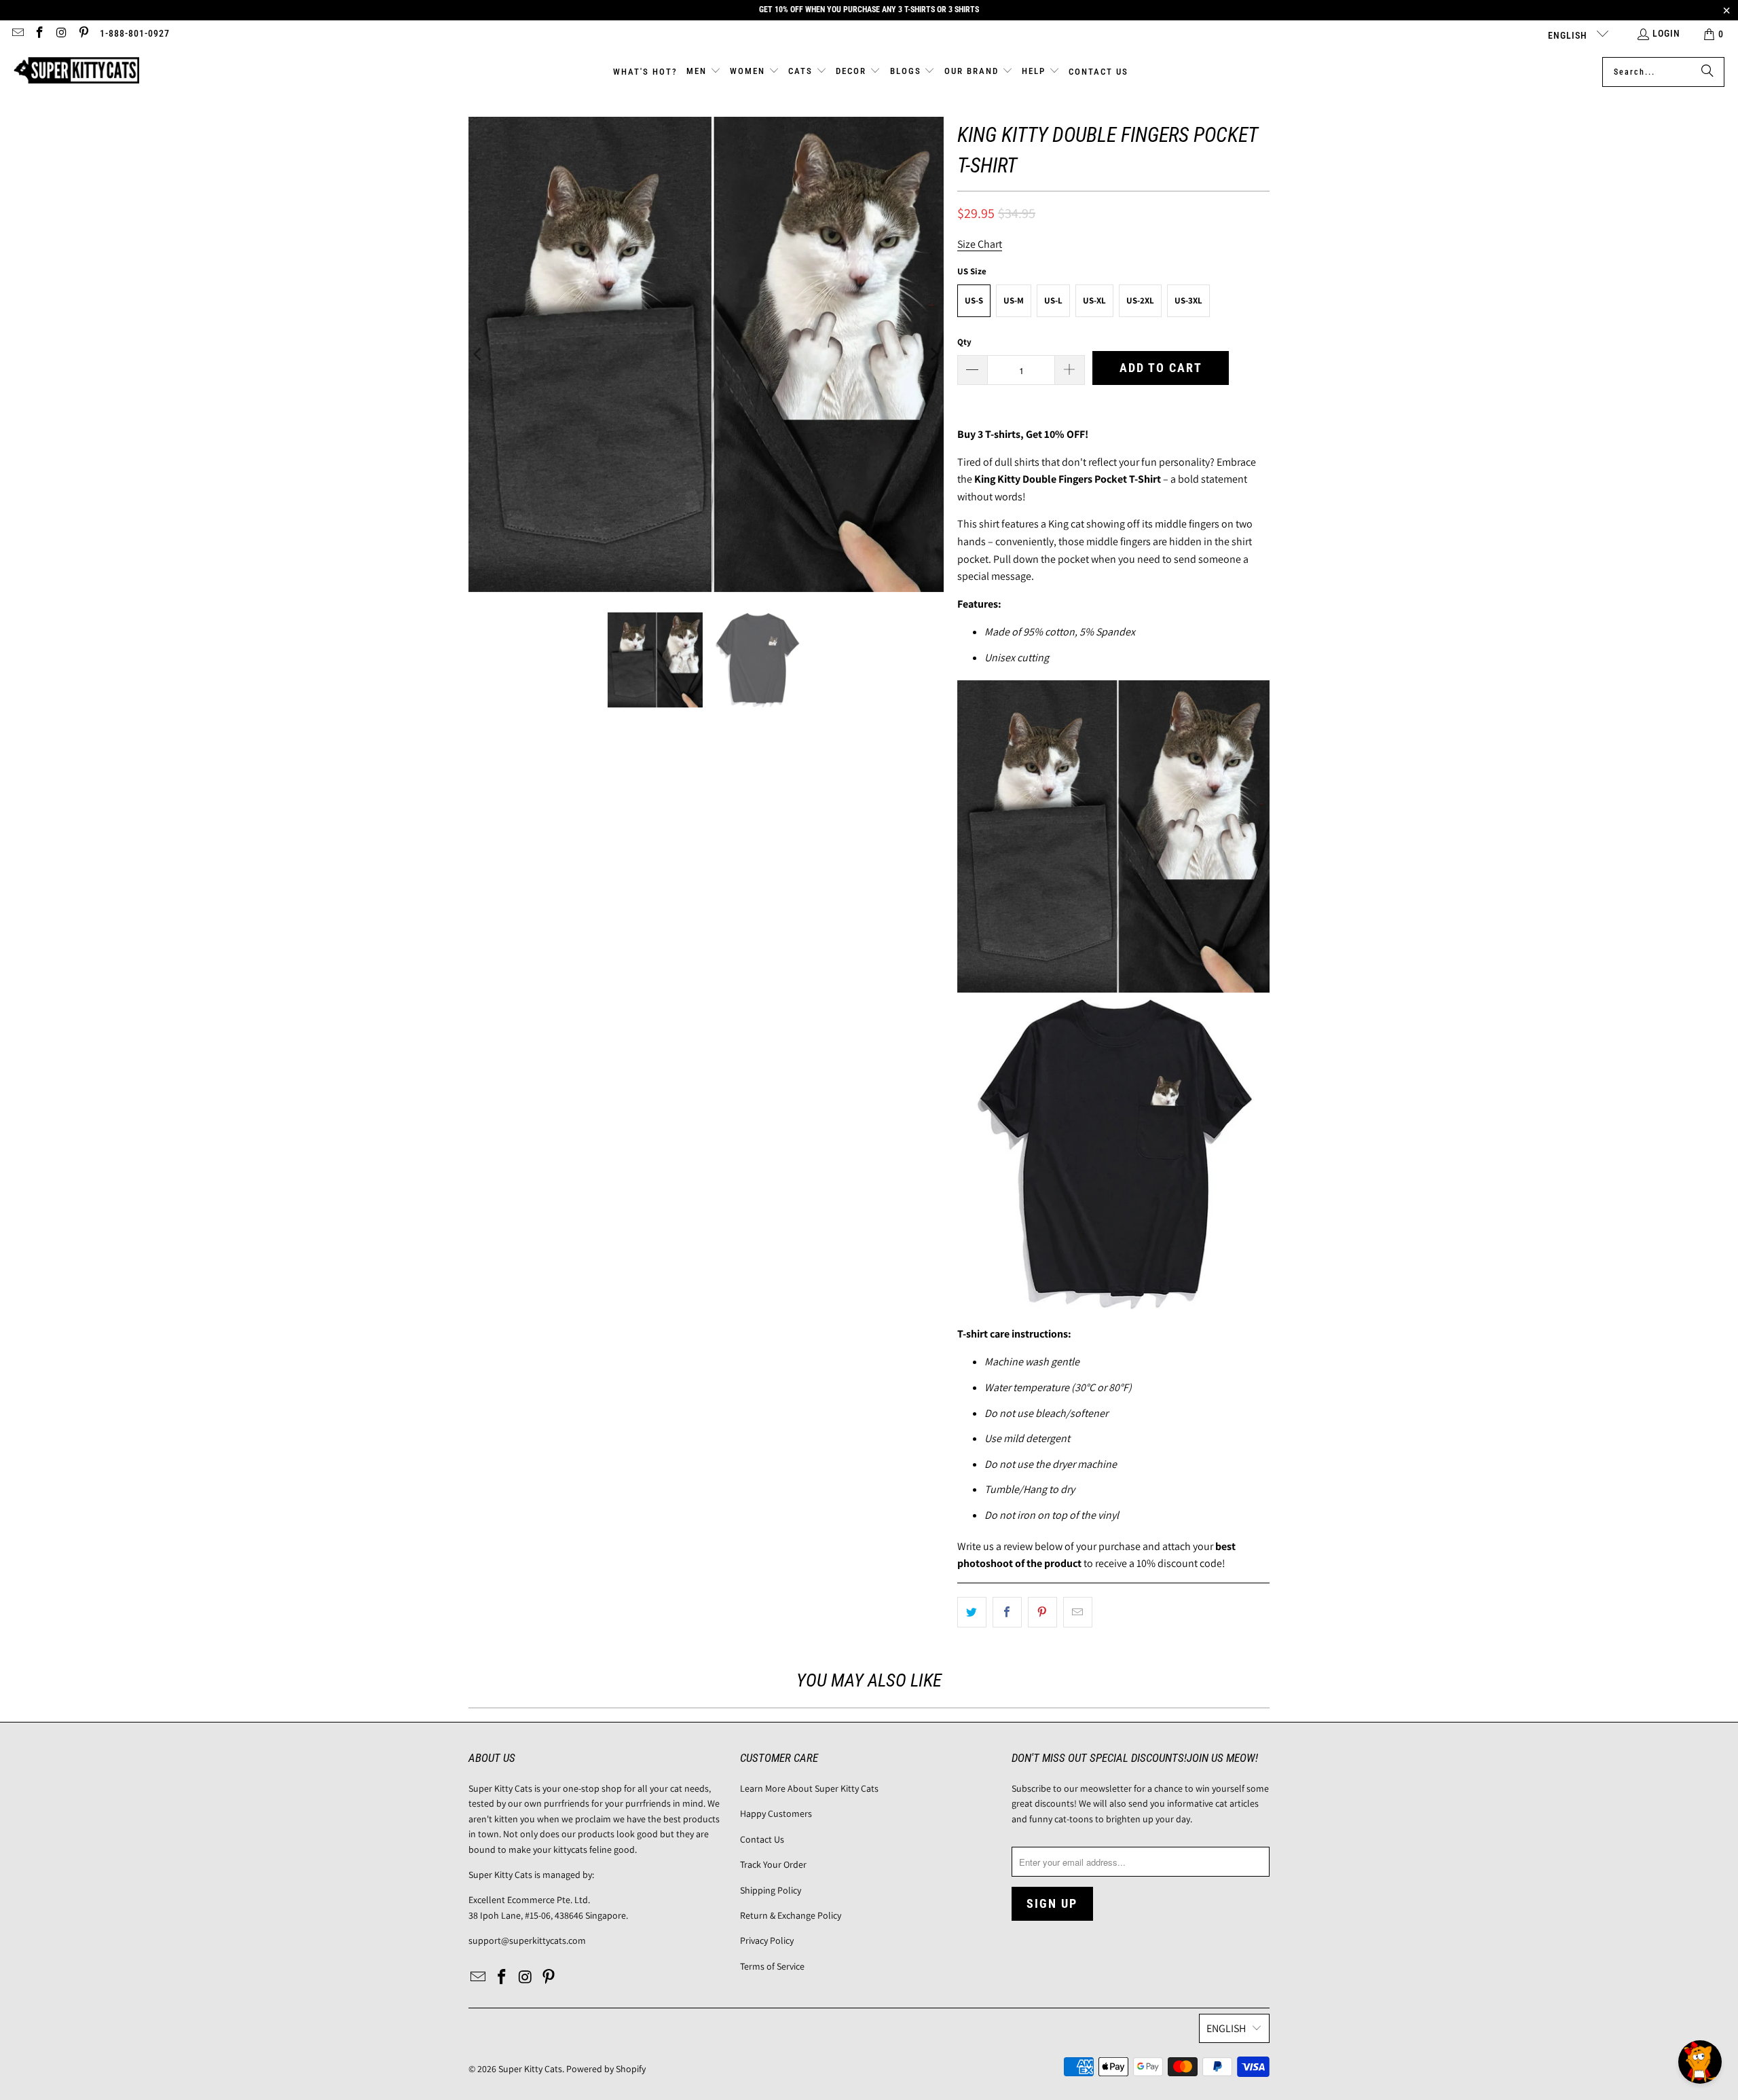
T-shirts (1003, 434)
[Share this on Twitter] (972, 1613)
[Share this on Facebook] (1007, 1613)
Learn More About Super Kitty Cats (809, 1788)
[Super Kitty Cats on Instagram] (61, 34)
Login (1666, 33)
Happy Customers (776, 1813)
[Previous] (479, 354)
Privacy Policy (767, 1940)
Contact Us (762, 1839)
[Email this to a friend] (1078, 1613)
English (1569, 35)
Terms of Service (772, 1966)
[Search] (1707, 72)
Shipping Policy (771, 1890)
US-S (974, 300)
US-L (1053, 300)
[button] (704, 72)
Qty (964, 342)
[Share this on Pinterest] (1042, 1613)
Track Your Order (773, 1864)
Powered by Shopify (606, 2069)
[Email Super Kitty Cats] (17, 34)
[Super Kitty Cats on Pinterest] (84, 34)
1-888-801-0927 (135, 33)
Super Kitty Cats (530, 2069)
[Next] (933, 354)
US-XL (1094, 300)
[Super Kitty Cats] (76, 72)
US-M (1014, 300)
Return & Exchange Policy (791, 1915)
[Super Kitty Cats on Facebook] (39, 34)
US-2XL (1140, 300)
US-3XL (1188, 300)
